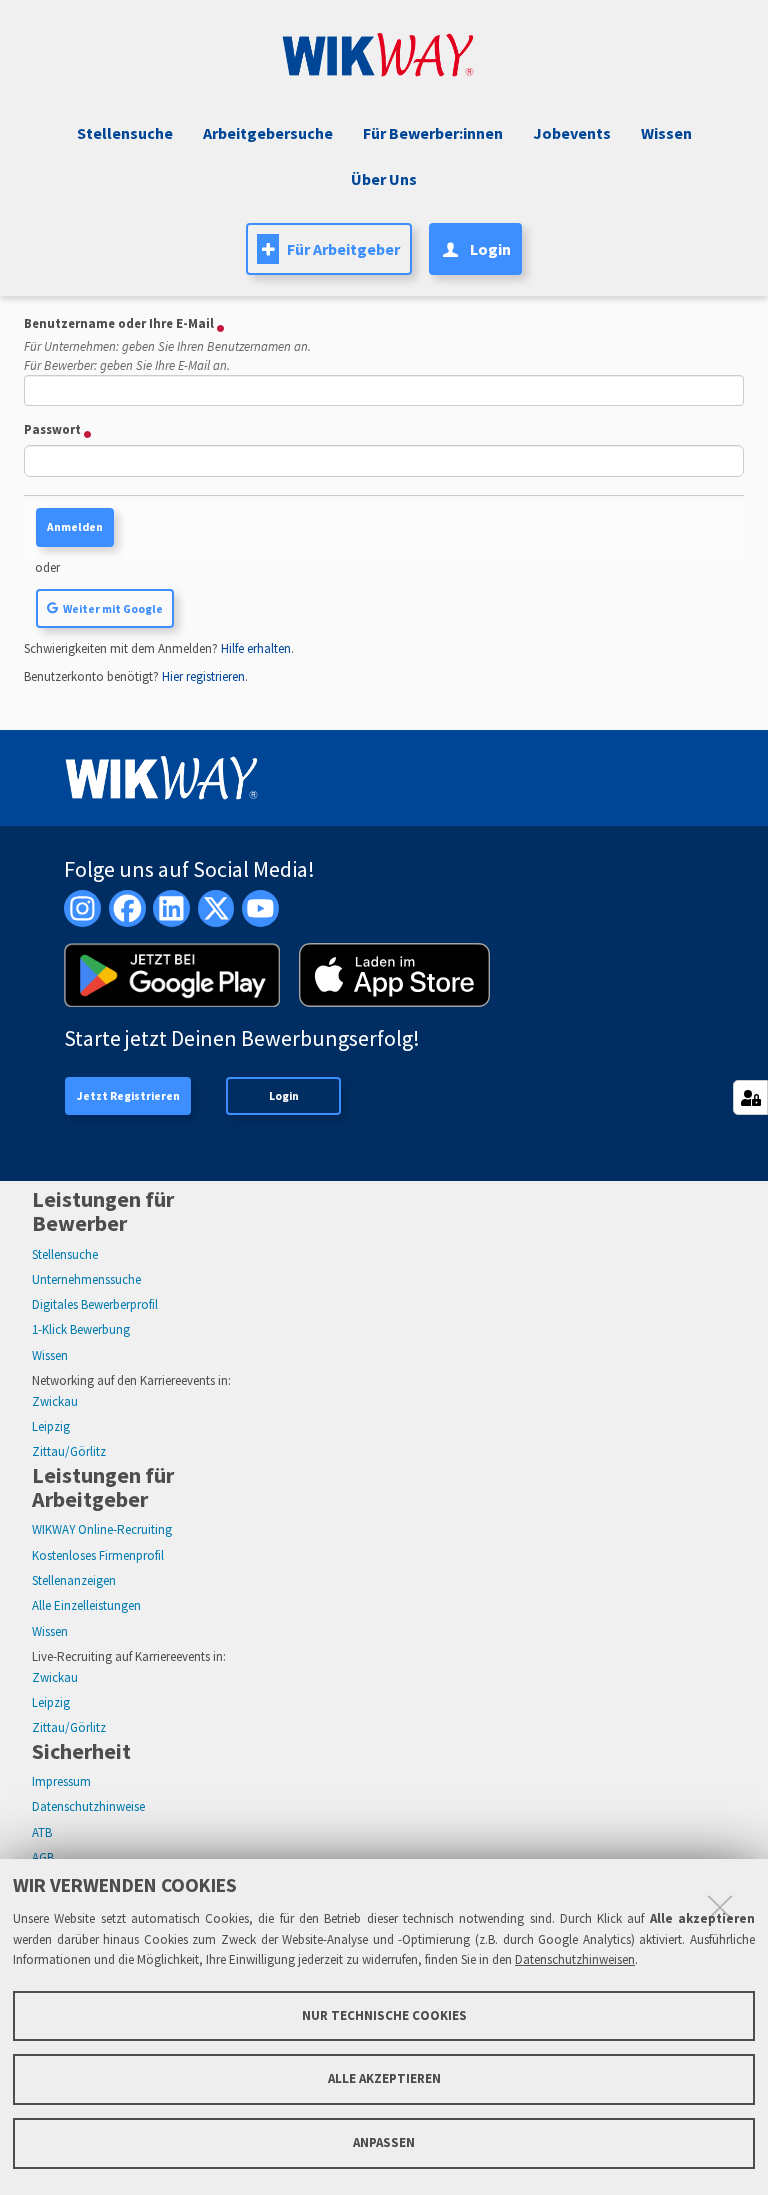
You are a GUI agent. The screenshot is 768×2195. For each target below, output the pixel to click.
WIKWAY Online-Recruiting (102, 1529)
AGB (43, 1857)
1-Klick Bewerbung (81, 1329)
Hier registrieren (203, 676)
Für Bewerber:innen (433, 133)
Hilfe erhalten (256, 648)
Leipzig (51, 1426)
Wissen (50, 1355)
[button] (569, 133)
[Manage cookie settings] (750, 1097)
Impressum (61, 1781)
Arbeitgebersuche (268, 133)
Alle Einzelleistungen (86, 1605)
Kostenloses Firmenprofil (98, 1555)
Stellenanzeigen (74, 1580)
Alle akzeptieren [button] (384, 2078)
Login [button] (490, 249)
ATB (42, 1832)
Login (284, 1096)
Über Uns (384, 179)
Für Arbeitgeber (343, 249)
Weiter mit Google (113, 609)
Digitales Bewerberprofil (95, 1304)
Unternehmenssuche (86, 1279)
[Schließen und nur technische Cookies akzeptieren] (720, 1907)
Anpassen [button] (384, 2142)
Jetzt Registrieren (128, 1096)
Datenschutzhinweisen (575, 1959)
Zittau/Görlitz (69, 1451)
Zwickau (55, 1401)
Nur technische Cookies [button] (384, 2015)
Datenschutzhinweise (88, 1806)
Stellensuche (125, 133)
